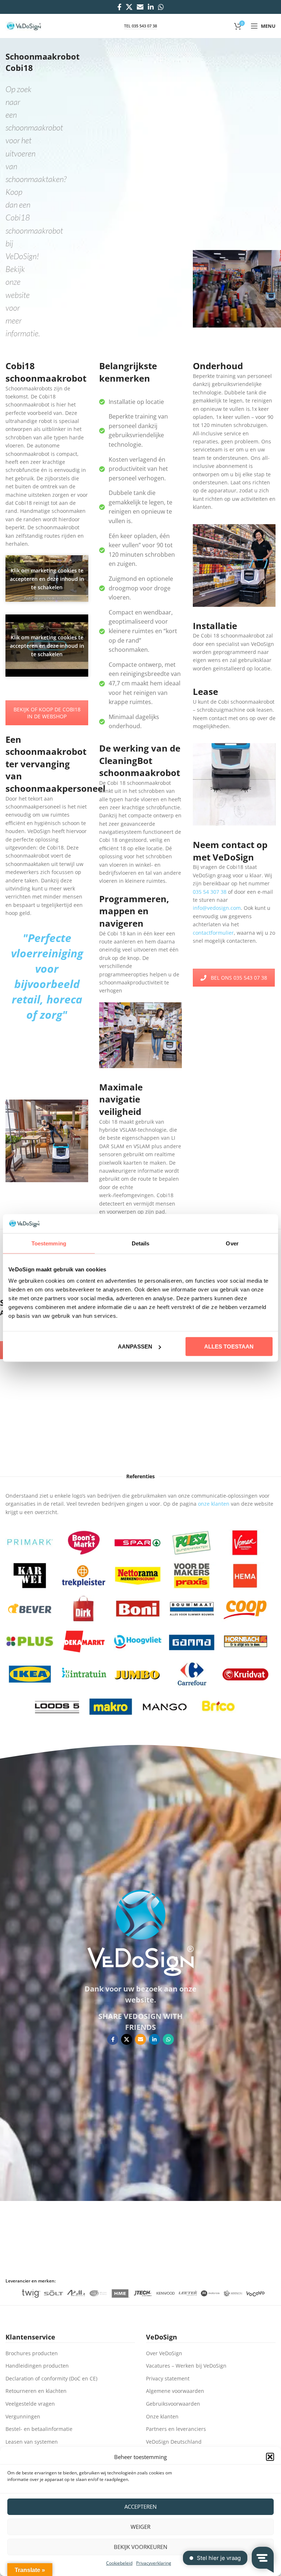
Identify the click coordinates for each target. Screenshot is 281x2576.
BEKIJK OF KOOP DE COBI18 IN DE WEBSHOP (47, 713)
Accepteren (140, 2507)
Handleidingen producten (37, 2366)
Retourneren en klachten (36, 2391)
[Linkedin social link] (151, 7)
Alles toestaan (229, 1346)
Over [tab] (232, 1243)
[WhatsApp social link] (161, 7)
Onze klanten (162, 2416)
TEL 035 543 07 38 (140, 26)
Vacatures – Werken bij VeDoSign (186, 2366)
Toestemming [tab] (49, 1243)
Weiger (140, 2527)
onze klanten (214, 1504)
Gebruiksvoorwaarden (173, 2404)
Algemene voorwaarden (175, 2391)
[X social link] (129, 7)
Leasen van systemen (32, 2442)
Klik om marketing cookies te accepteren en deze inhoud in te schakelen (47, 578)
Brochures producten (32, 2353)
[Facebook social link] (119, 7)
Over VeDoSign (164, 2353)
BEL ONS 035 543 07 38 (239, 978)
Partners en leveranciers (176, 2429)
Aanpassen (135, 1346)
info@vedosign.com (217, 908)
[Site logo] (24, 25)
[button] (270, 2457)
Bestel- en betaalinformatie (39, 2429)
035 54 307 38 (210, 892)
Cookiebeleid (119, 2563)
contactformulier (213, 933)
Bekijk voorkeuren (140, 2547)
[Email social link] (140, 7)
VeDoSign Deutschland (174, 2442)
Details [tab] (141, 1243)
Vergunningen (23, 2416)
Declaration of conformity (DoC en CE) (51, 2378)
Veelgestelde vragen (30, 2404)
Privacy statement (168, 2378)
